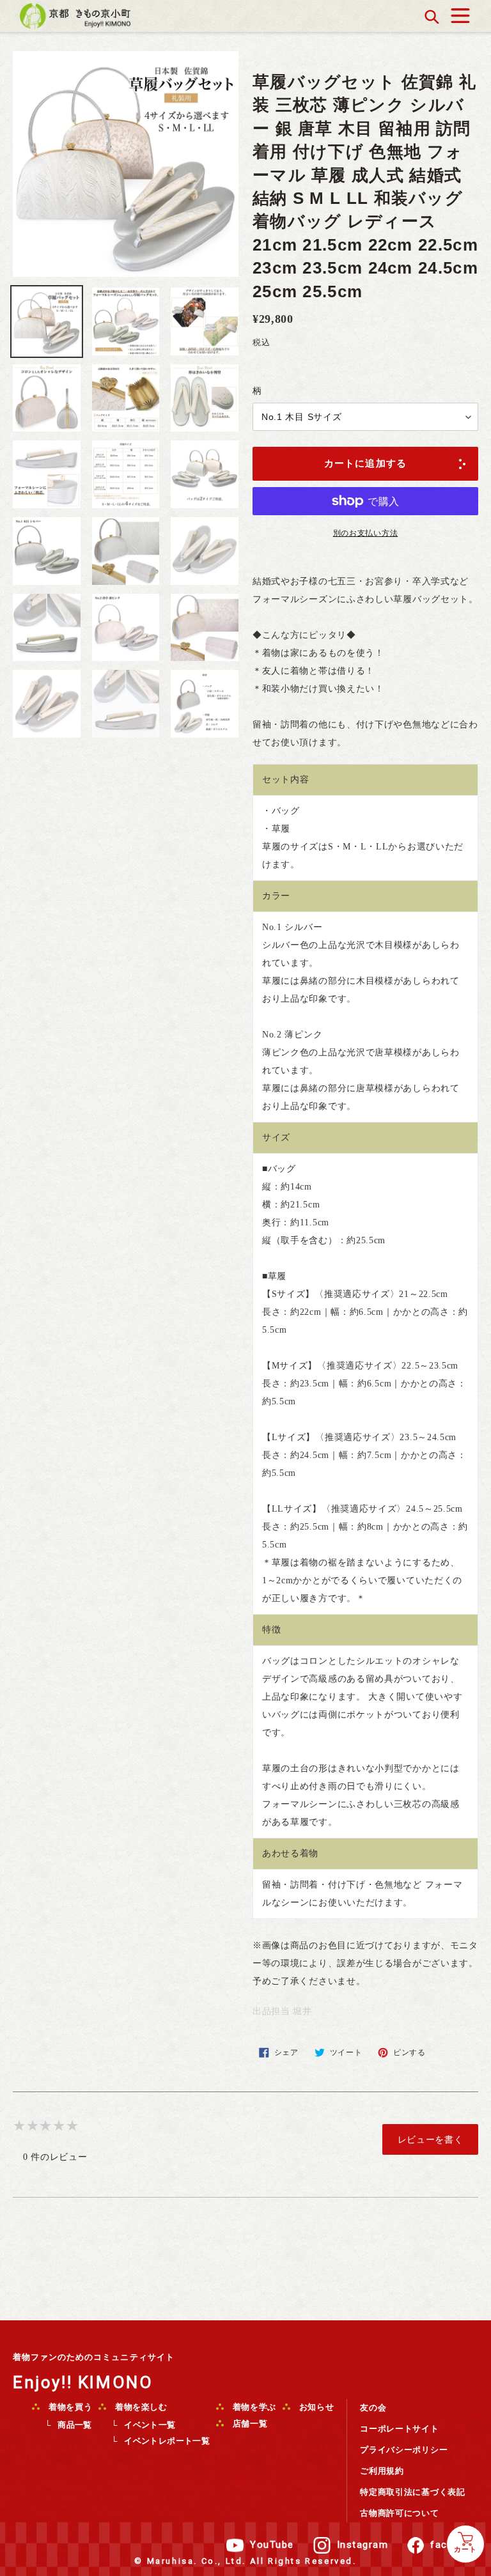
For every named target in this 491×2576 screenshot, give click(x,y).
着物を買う (69, 2407)
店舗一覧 (249, 2424)
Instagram (363, 2545)
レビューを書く (431, 2139)
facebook (454, 2545)
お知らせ (315, 2407)
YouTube (272, 2545)
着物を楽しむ (140, 2407)
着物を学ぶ (253, 2407)
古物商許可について (399, 2513)
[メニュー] (460, 12)
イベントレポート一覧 (167, 2441)
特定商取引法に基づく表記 (412, 2492)
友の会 (373, 2408)
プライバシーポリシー (404, 2450)
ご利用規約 (382, 2471)
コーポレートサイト (399, 2429)
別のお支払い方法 (366, 533)
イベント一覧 (150, 2425)
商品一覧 (75, 2425)
